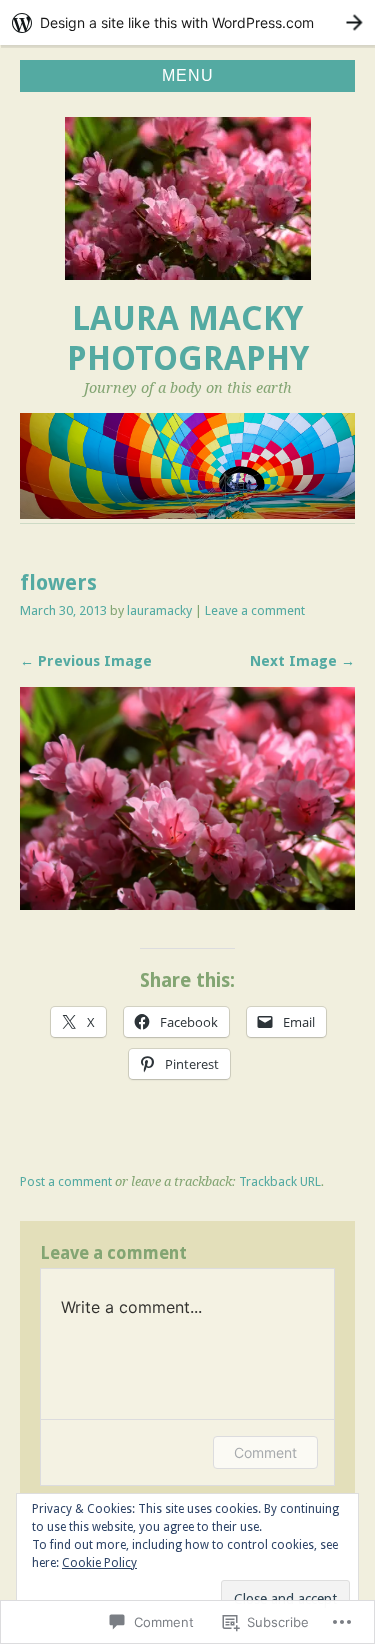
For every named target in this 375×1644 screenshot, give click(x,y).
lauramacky (159, 610)
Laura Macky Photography (188, 338)
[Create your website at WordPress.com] (187, 22)
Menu (188, 75)
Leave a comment (255, 610)
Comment (265, 1452)
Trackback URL (280, 1181)
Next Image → (302, 661)
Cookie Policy (99, 1563)
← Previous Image (86, 661)
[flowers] (187, 904)
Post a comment (66, 1181)
